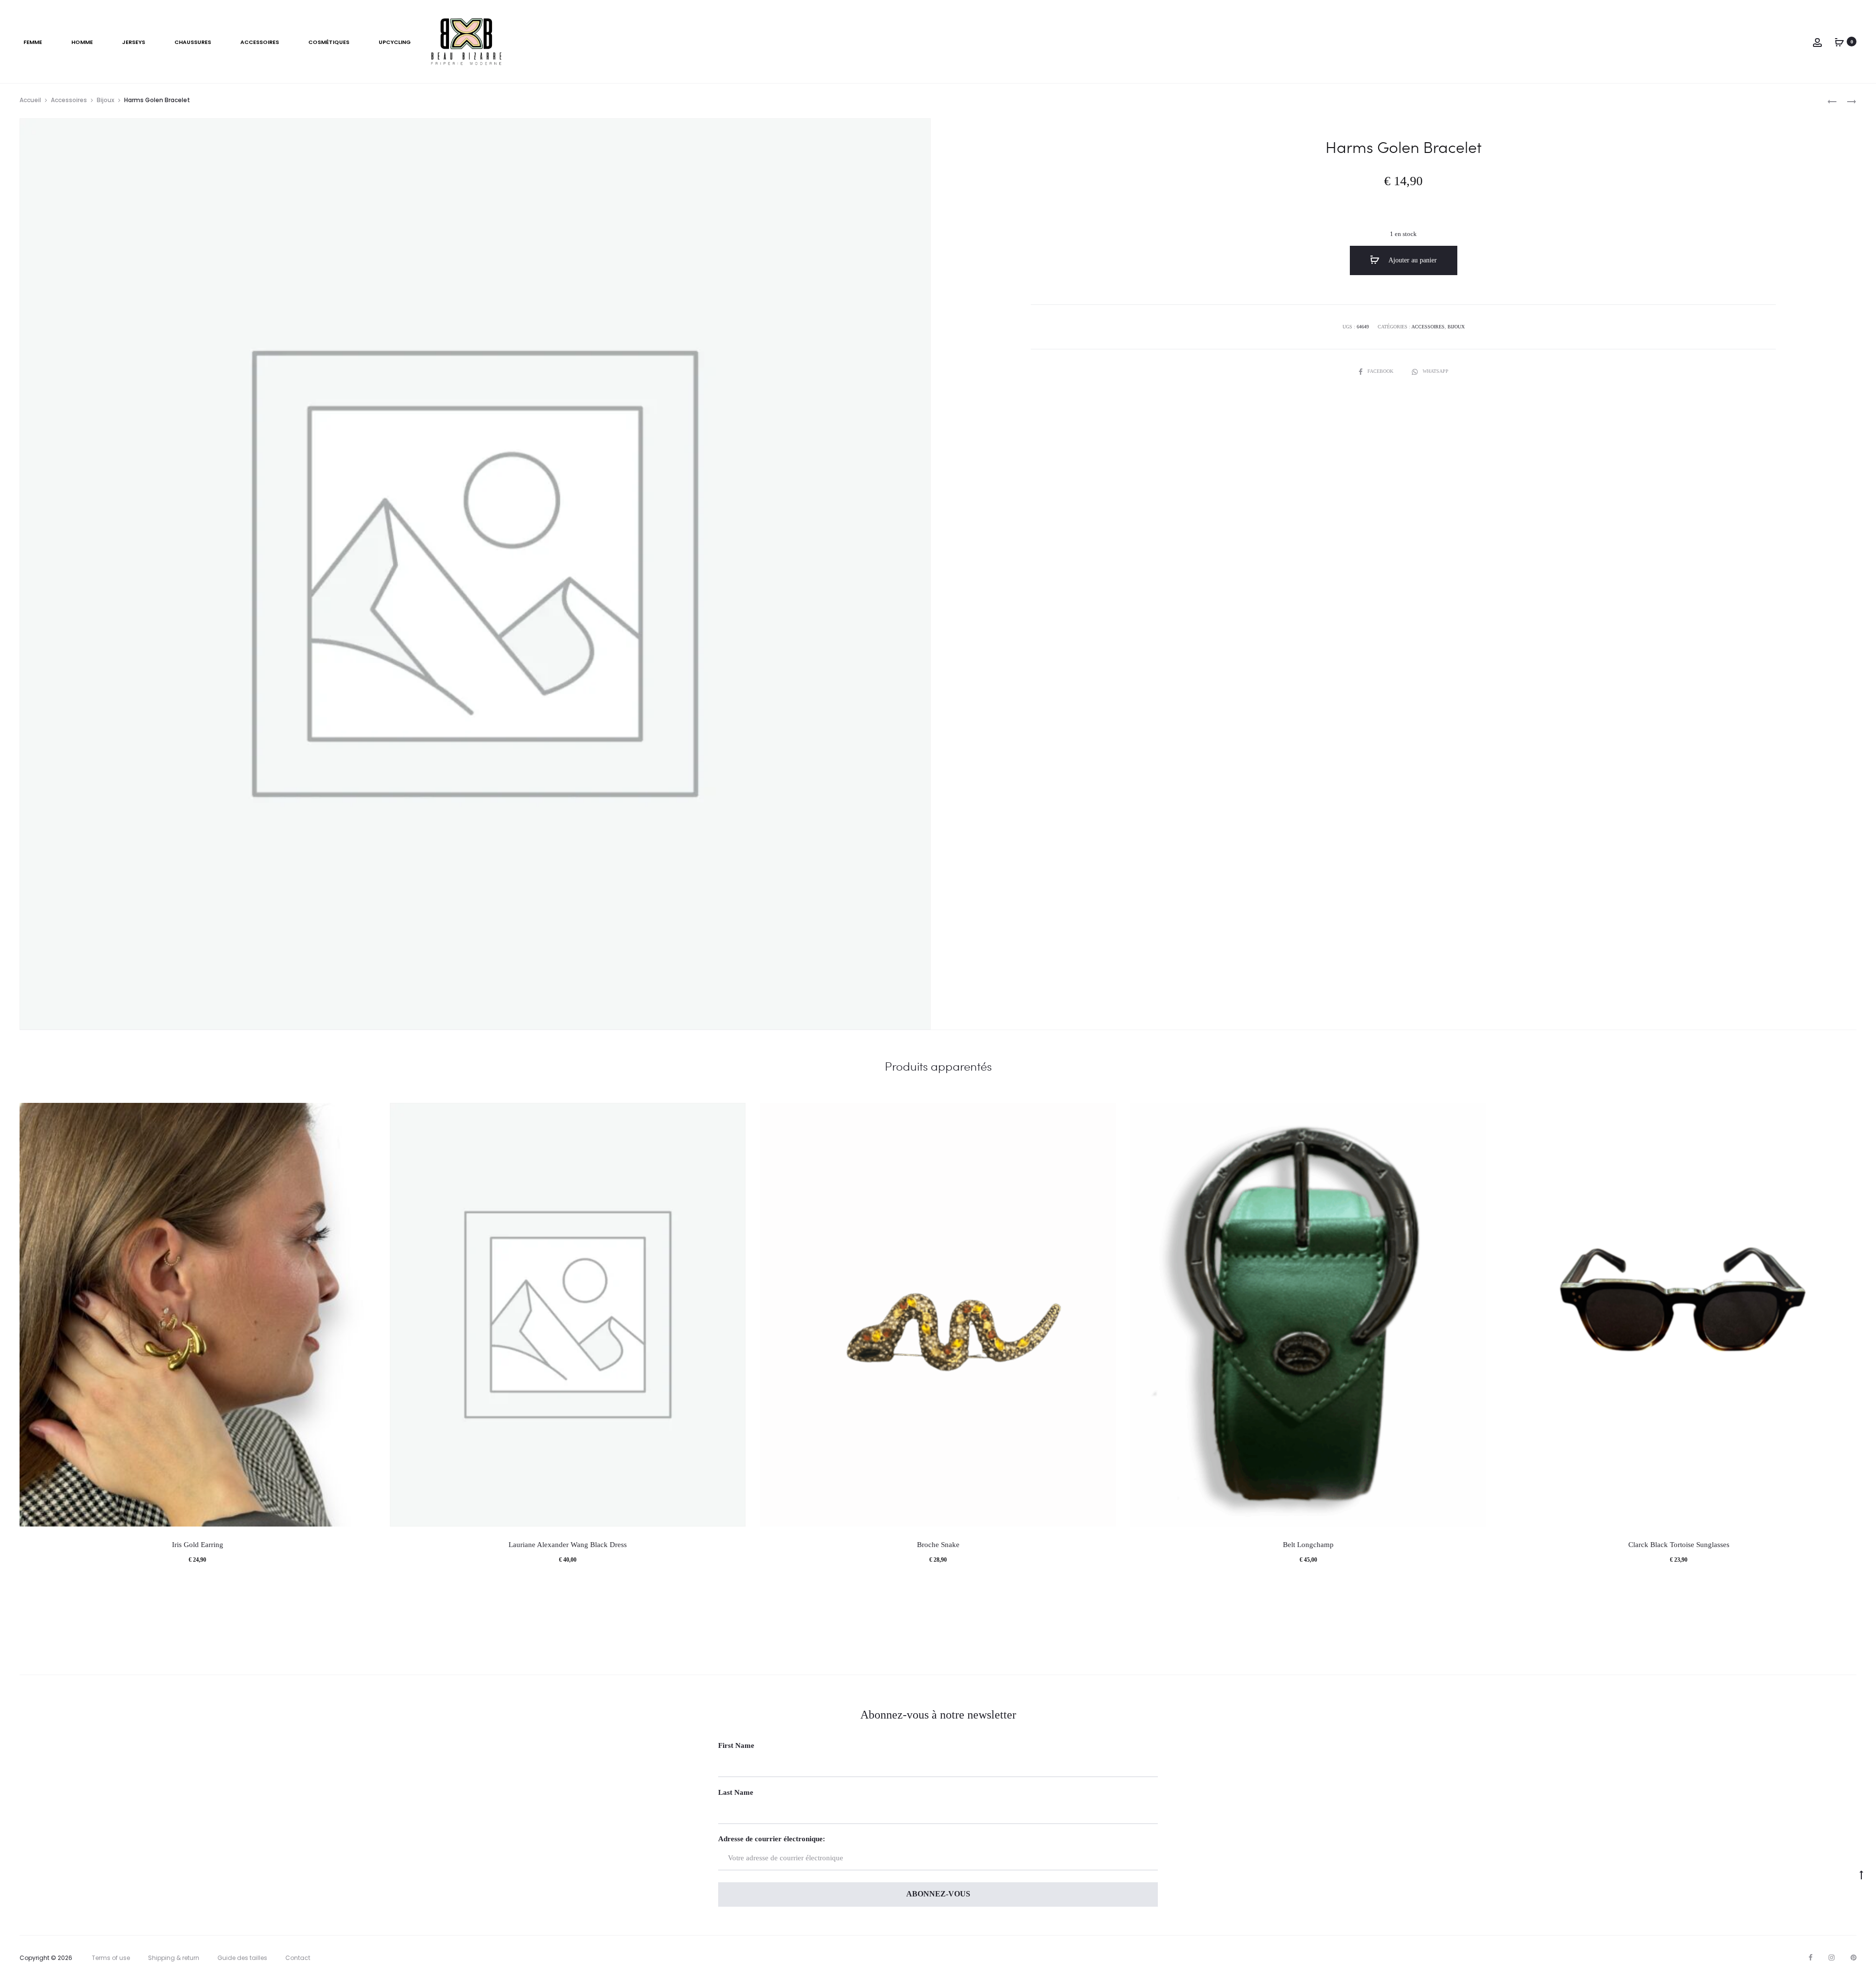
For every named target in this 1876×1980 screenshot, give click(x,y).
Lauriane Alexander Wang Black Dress (568, 1545)
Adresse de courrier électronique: (772, 1839)
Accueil (30, 100)
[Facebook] (1811, 1958)
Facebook (1381, 371)
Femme (33, 42)
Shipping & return (174, 1958)
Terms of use (111, 1958)
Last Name (736, 1792)
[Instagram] (1832, 1958)
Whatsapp (1436, 371)
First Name (736, 1745)
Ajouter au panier (1412, 260)
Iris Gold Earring (198, 1545)
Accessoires (260, 42)
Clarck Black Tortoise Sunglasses (1679, 1545)
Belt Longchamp (1308, 1545)
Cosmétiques (329, 42)
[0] (1839, 42)
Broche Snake (938, 1545)
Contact (298, 1958)
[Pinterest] (1854, 1958)
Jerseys (134, 42)
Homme (82, 42)
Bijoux (106, 100)
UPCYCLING (395, 42)
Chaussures (193, 42)
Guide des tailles (242, 1958)
